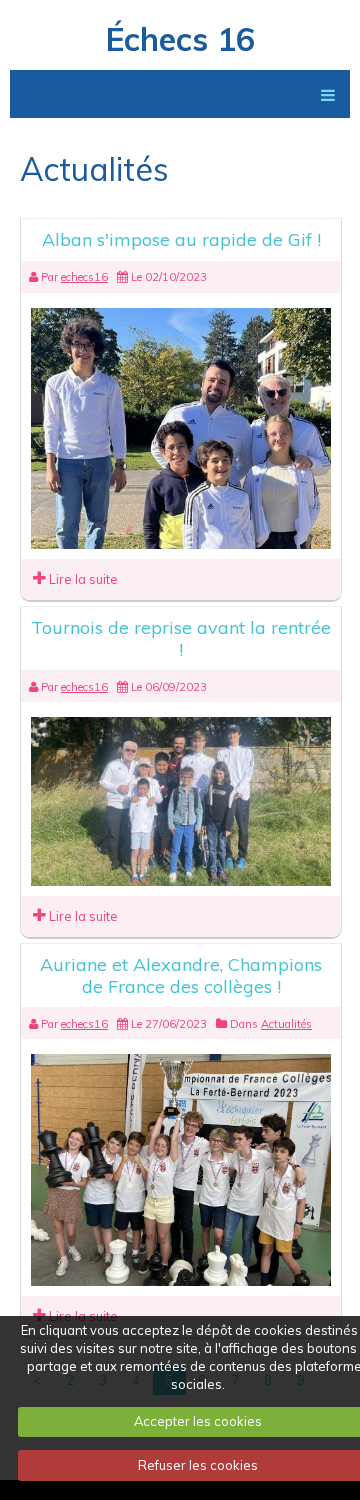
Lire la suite (82, 579)
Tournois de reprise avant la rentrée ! (181, 638)
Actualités (286, 1024)
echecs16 (84, 277)
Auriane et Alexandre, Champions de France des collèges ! (181, 975)
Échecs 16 (180, 39)
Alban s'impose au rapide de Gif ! (181, 239)
